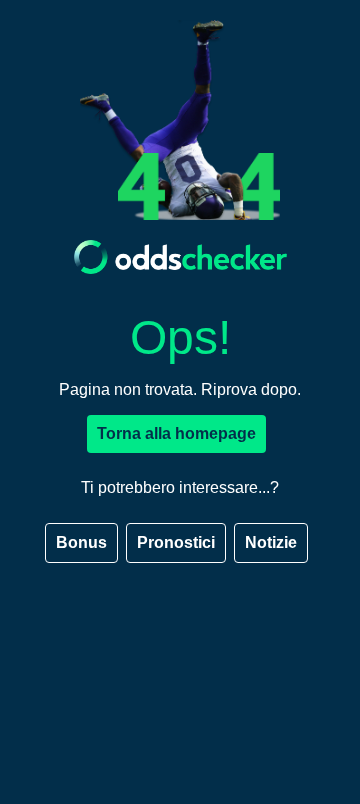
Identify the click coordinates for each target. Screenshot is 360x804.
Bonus (81, 542)
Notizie (271, 542)
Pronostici (176, 542)
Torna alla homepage (176, 433)
